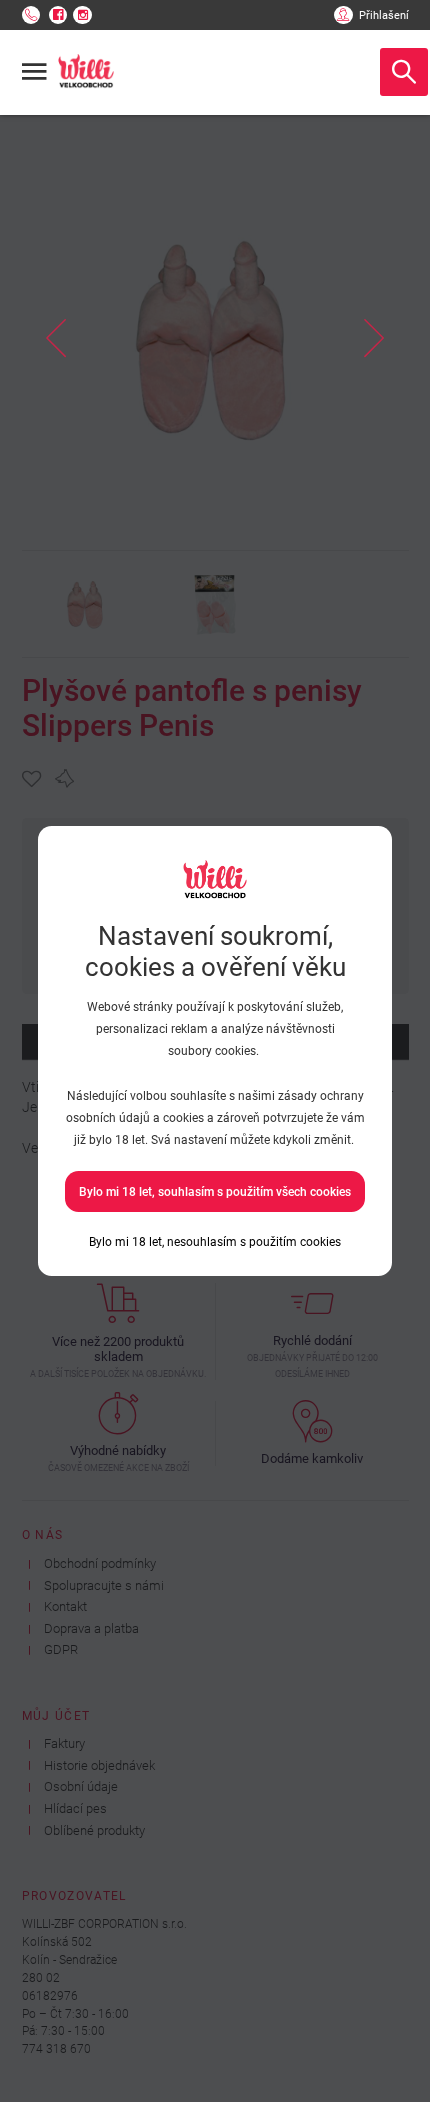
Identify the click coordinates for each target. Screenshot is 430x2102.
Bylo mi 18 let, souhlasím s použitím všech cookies (215, 1192)
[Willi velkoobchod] (86, 72)
